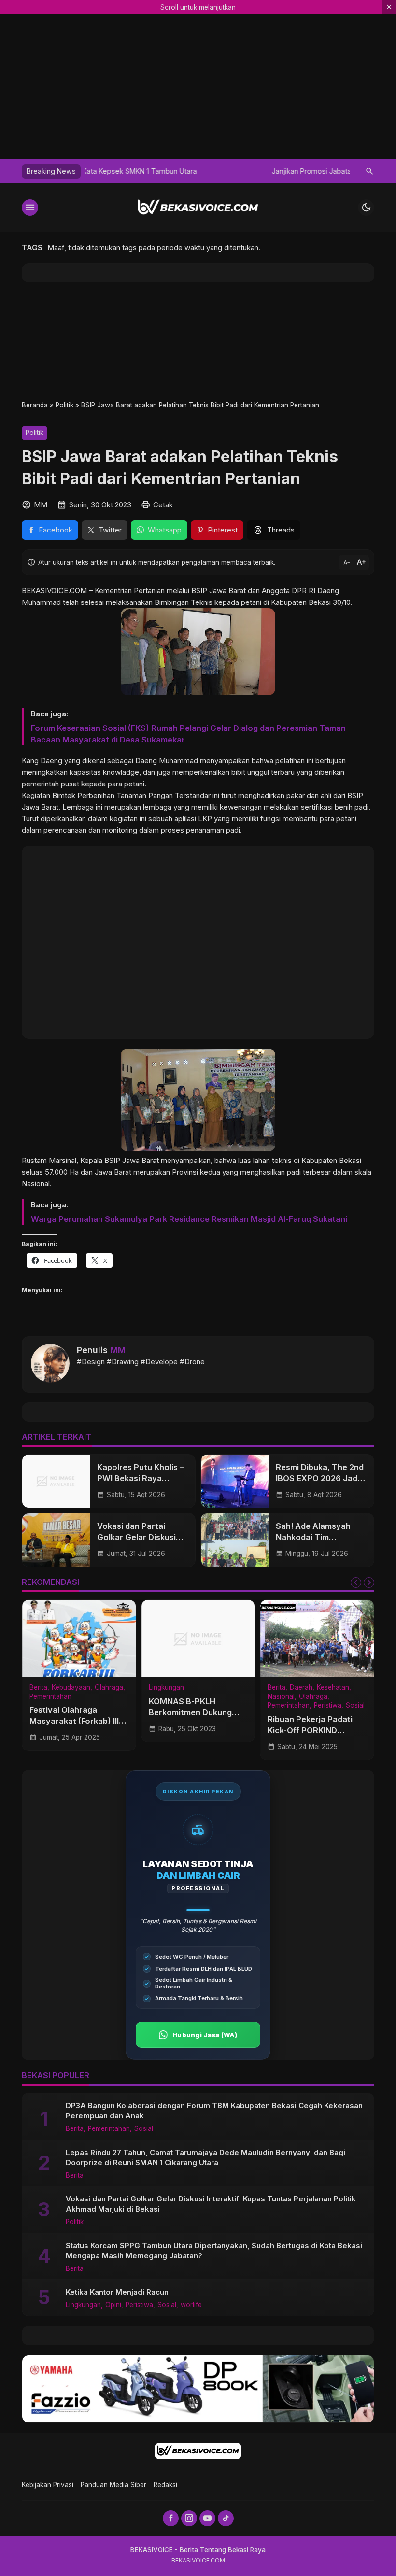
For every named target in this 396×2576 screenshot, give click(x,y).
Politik (35, 433)
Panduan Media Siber (113, 2485)
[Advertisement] (198, 341)
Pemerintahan (50, 1697)
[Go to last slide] (356, 1582)
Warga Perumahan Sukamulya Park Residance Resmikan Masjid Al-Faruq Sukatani (189, 1219)
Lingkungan (166, 1688)
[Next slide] (369, 1582)
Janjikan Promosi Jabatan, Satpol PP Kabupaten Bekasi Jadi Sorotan (197, 171)
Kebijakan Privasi (48, 2485)
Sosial (355, 1706)
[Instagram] (189, 2518)
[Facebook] (171, 2518)
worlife (191, 2305)
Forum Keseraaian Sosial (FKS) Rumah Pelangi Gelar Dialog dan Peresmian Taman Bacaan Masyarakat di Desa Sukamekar (188, 734)
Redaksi (165, 2485)
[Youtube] (207, 2518)
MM (118, 1350)
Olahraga (109, 1688)
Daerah (301, 1688)
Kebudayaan (71, 1688)
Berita (38, 1688)
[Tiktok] (226, 2518)
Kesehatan (333, 1688)
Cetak (163, 505)
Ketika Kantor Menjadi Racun (117, 2292)
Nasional (281, 1697)
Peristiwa (328, 1706)
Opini (113, 2305)
